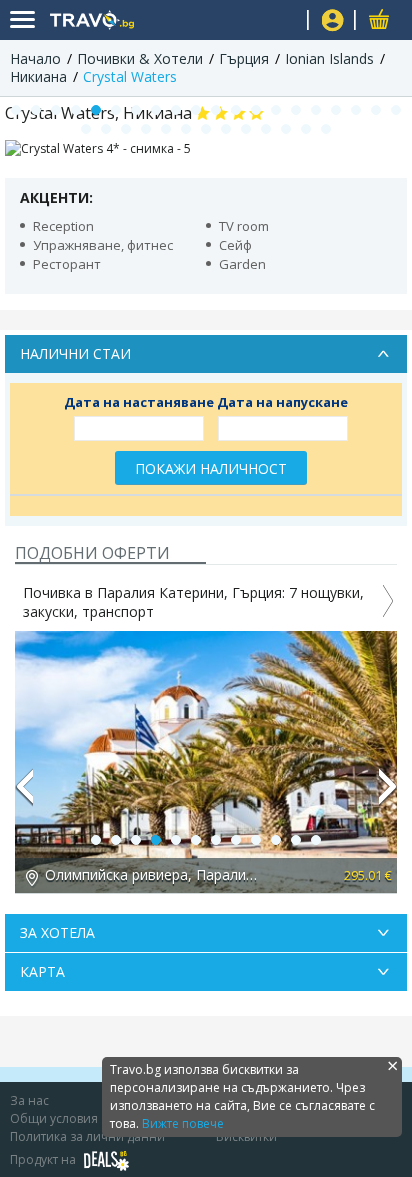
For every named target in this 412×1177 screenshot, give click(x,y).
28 (226, 129)
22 (106, 129)
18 (356, 110)
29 (246, 129)
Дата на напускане (282, 402)
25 (166, 129)
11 (216, 110)
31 (286, 129)
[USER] (333, 22)
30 (266, 129)
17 (336, 110)
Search (284, 20)
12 (236, 110)
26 (186, 129)
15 (296, 110)
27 (206, 129)
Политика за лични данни (87, 1136)
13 (256, 110)
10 (196, 110)
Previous (24, 795)
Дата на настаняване (139, 402)
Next (388, 795)
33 (326, 129)
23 (126, 129)
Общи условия (54, 1118)
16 (316, 110)
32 (306, 129)
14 (276, 110)
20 (396, 110)
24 (146, 129)
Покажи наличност (211, 468)
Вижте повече (183, 1123)
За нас (29, 1100)
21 (86, 129)
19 (376, 110)
